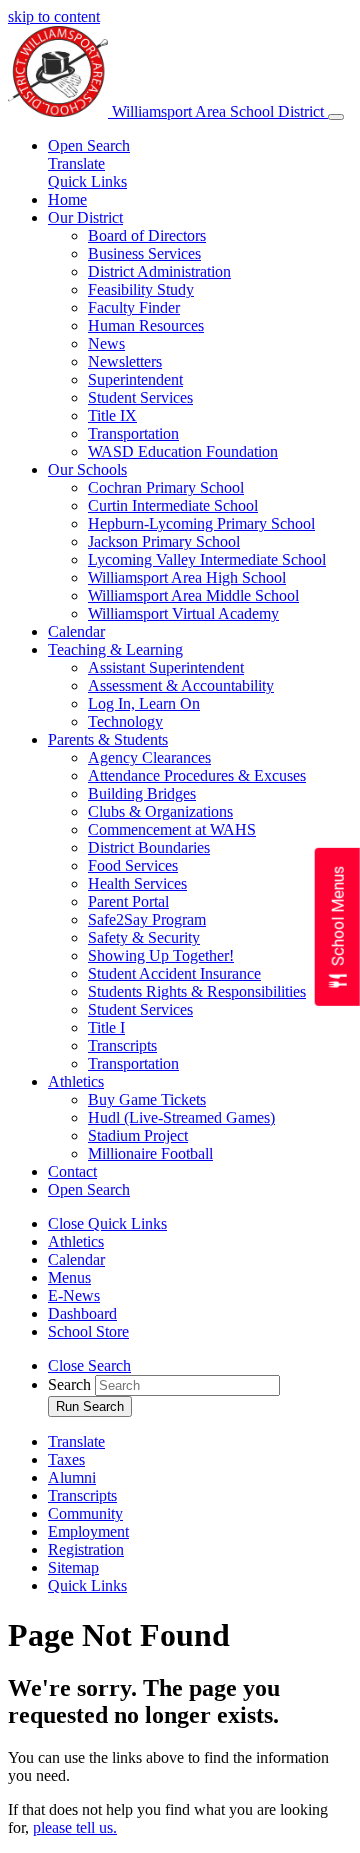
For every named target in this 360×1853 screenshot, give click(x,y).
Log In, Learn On (144, 703)
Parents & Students (108, 739)
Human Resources (146, 325)
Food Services (133, 865)
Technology (125, 721)
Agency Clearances (149, 757)
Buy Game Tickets (147, 1099)
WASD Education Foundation (183, 451)
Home (67, 199)
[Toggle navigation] (336, 117)
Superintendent (135, 379)
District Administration (159, 271)
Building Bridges (142, 793)
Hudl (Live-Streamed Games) (181, 1117)
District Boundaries (149, 847)
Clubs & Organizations (160, 811)
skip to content (54, 16)
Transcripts (122, 1045)
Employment (88, 1531)
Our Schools (87, 469)
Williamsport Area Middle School (193, 595)
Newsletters (125, 361)
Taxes (66, 1459)
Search (69, 1384)
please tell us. (75, 1827)
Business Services (144, 253)
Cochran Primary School (166, 487)
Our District (85, 217)
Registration (86, 1549)
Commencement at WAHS (172, 829)
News (106, 343)
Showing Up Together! (161, 955)
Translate (76, 163)
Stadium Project (138, 1135)
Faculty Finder (134, 307)
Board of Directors (147, 235)
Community (85, 1513)
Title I (106, 1027)
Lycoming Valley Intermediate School (207, 559)
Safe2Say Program (147, 919)
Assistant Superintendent (166, 667)
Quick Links (87, 181)
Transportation (133, 433)
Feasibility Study (141, 289)
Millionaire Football (150, 1153)
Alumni (72, 1477)
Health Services (137, 883)
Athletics (76, 1081)
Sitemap (73, 1567)
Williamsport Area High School (187, 577)
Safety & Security (144, 937)
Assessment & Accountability (181, 685)
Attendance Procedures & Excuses (197, 775)
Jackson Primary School (164, 541)
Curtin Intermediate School (173, 505)
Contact (72, 1171)
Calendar (76, 631)
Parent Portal (128, 901)
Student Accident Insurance (174, 973)
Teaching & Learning (115, 649)
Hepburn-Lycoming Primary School (201, 523)
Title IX (112, 415)
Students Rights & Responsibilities (197, 991)
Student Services (140, 397)
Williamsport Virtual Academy (183, 613)
